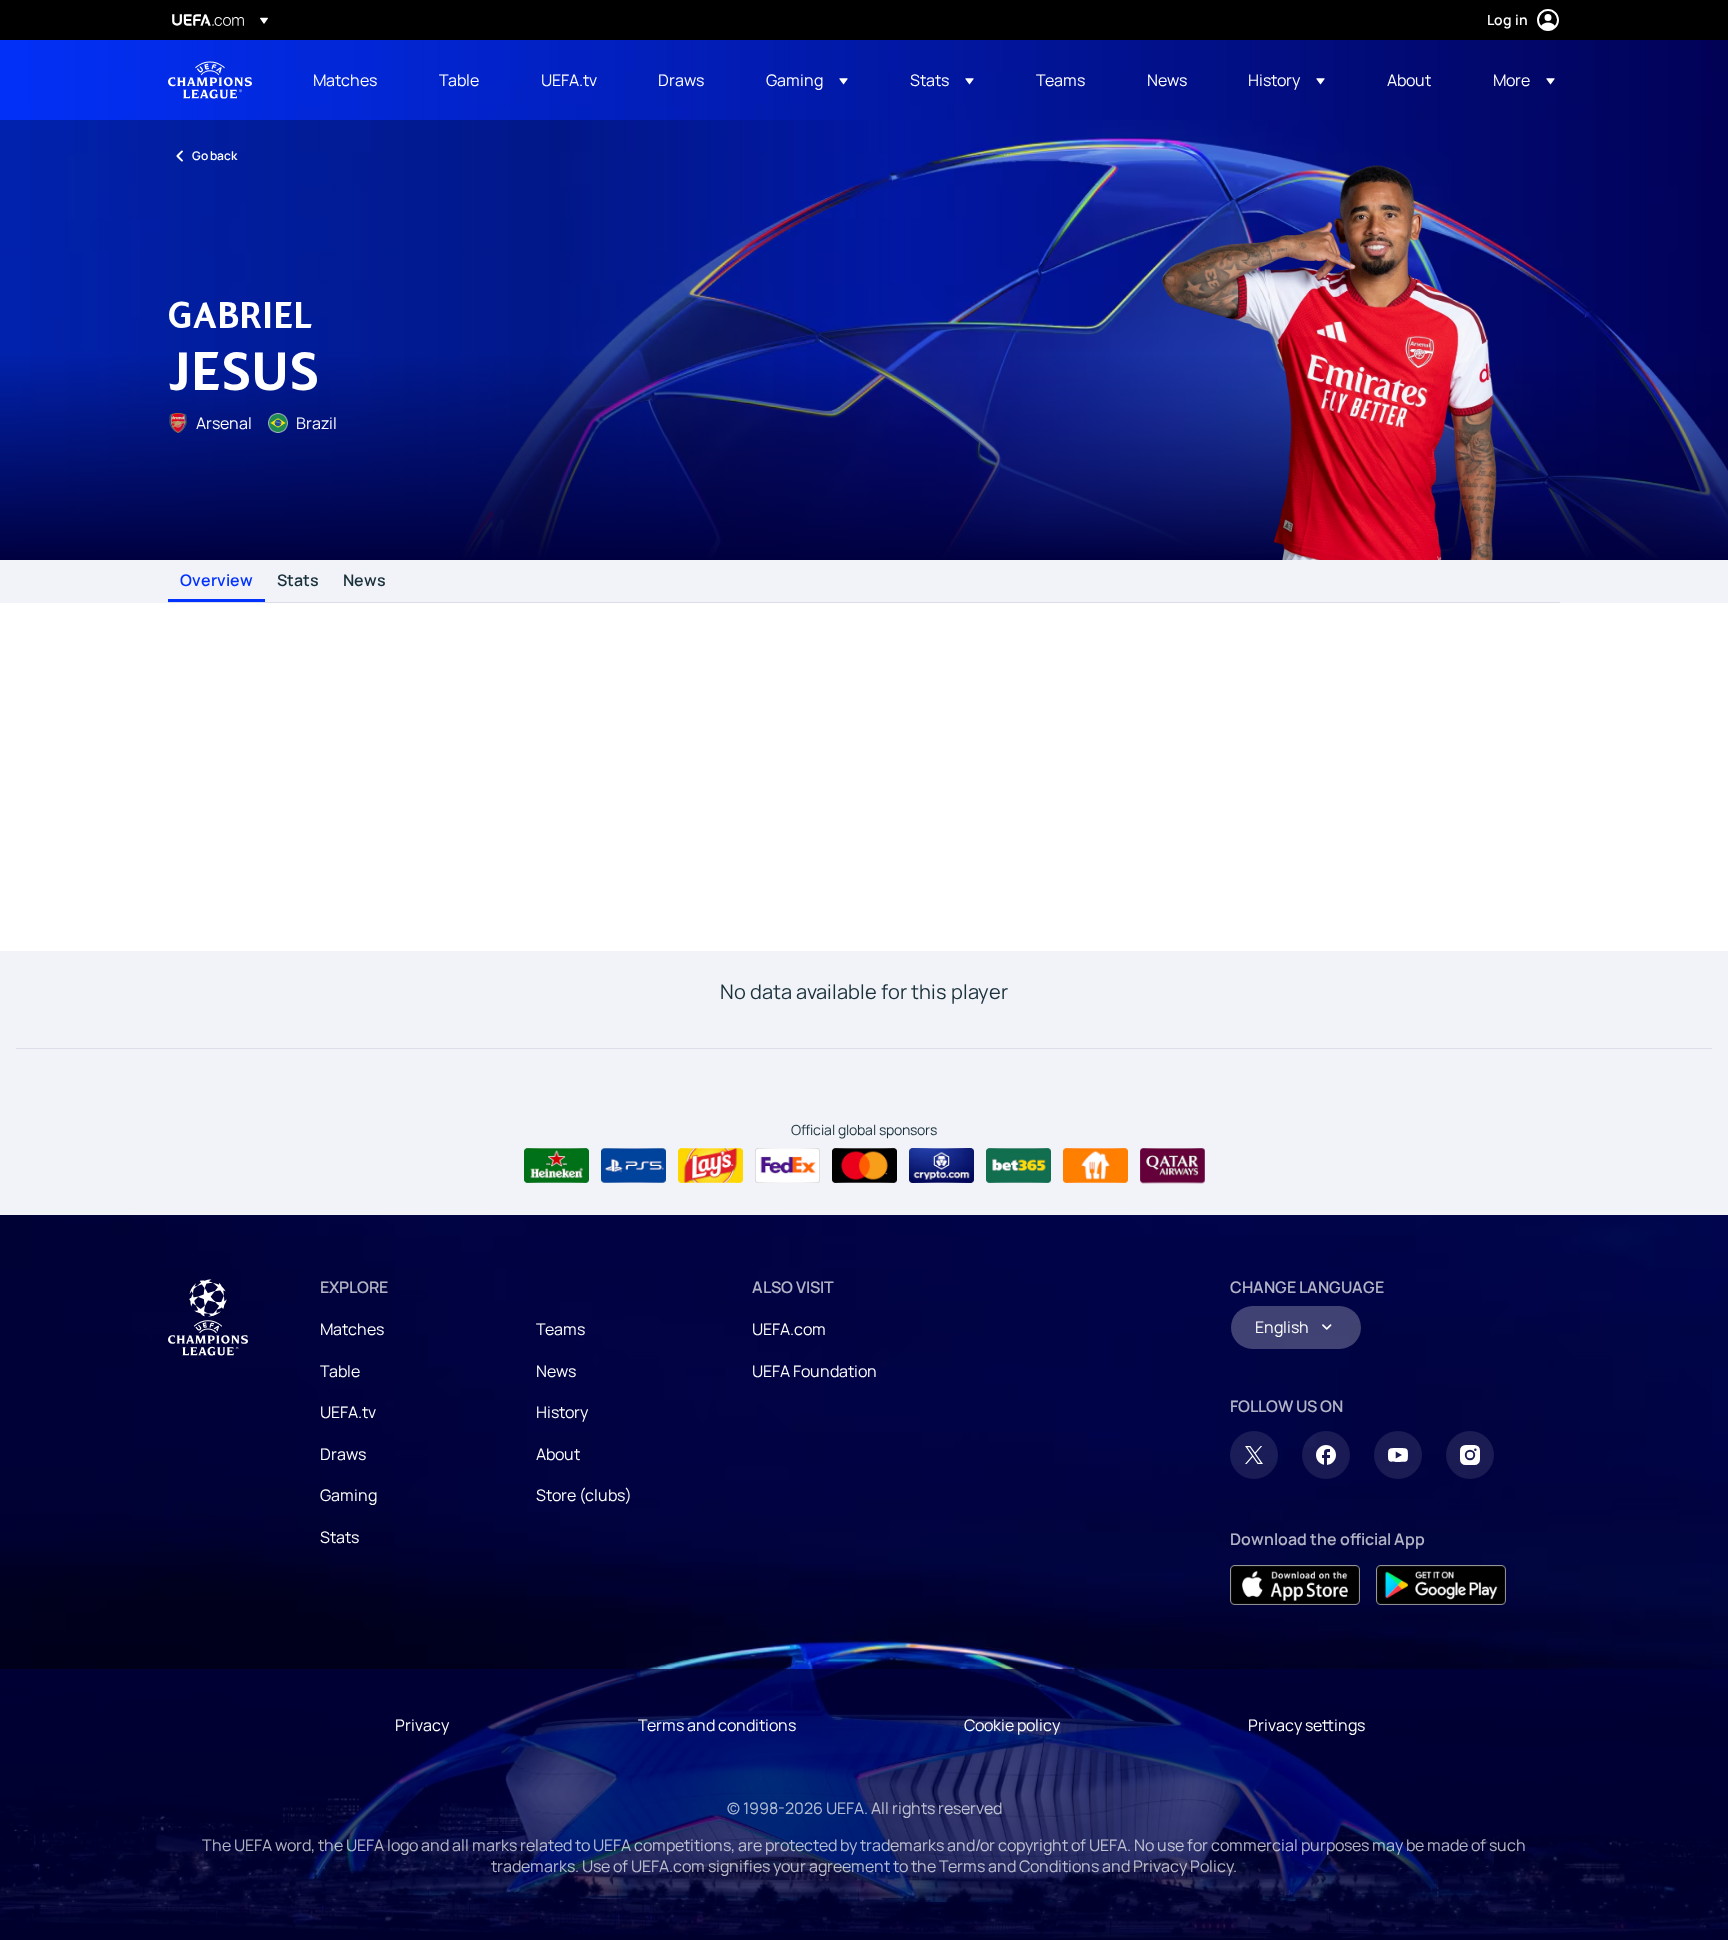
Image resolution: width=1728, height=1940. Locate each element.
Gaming (348, 1495)
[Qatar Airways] (1172, 1166)
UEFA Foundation (814, 1371)
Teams (560, 1329)
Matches (352, 1329)
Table (340, 1371)
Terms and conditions (717, 1725)
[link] (345, 80)
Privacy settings (1306, 1725)
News (364, 581)
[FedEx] (787, 1166)
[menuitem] (351, 80)
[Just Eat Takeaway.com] (1095, 1166)
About (558, 1454)
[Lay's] (710, 1166)
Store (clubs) (584, 1495)
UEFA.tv (348, 1412)
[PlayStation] (633, 1166)
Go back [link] (214, 155)
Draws (343, 1454)
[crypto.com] (941, 1166)
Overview (216, 581)
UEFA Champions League (210, 80)
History (562, 1412)
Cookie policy (1012, 1725)
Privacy (422, 1725)
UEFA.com (789, 1329)
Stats (298, 581)
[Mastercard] (864, 1166)
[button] (807, 80)
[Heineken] (556, 1166)
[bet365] (1018, 1166)
